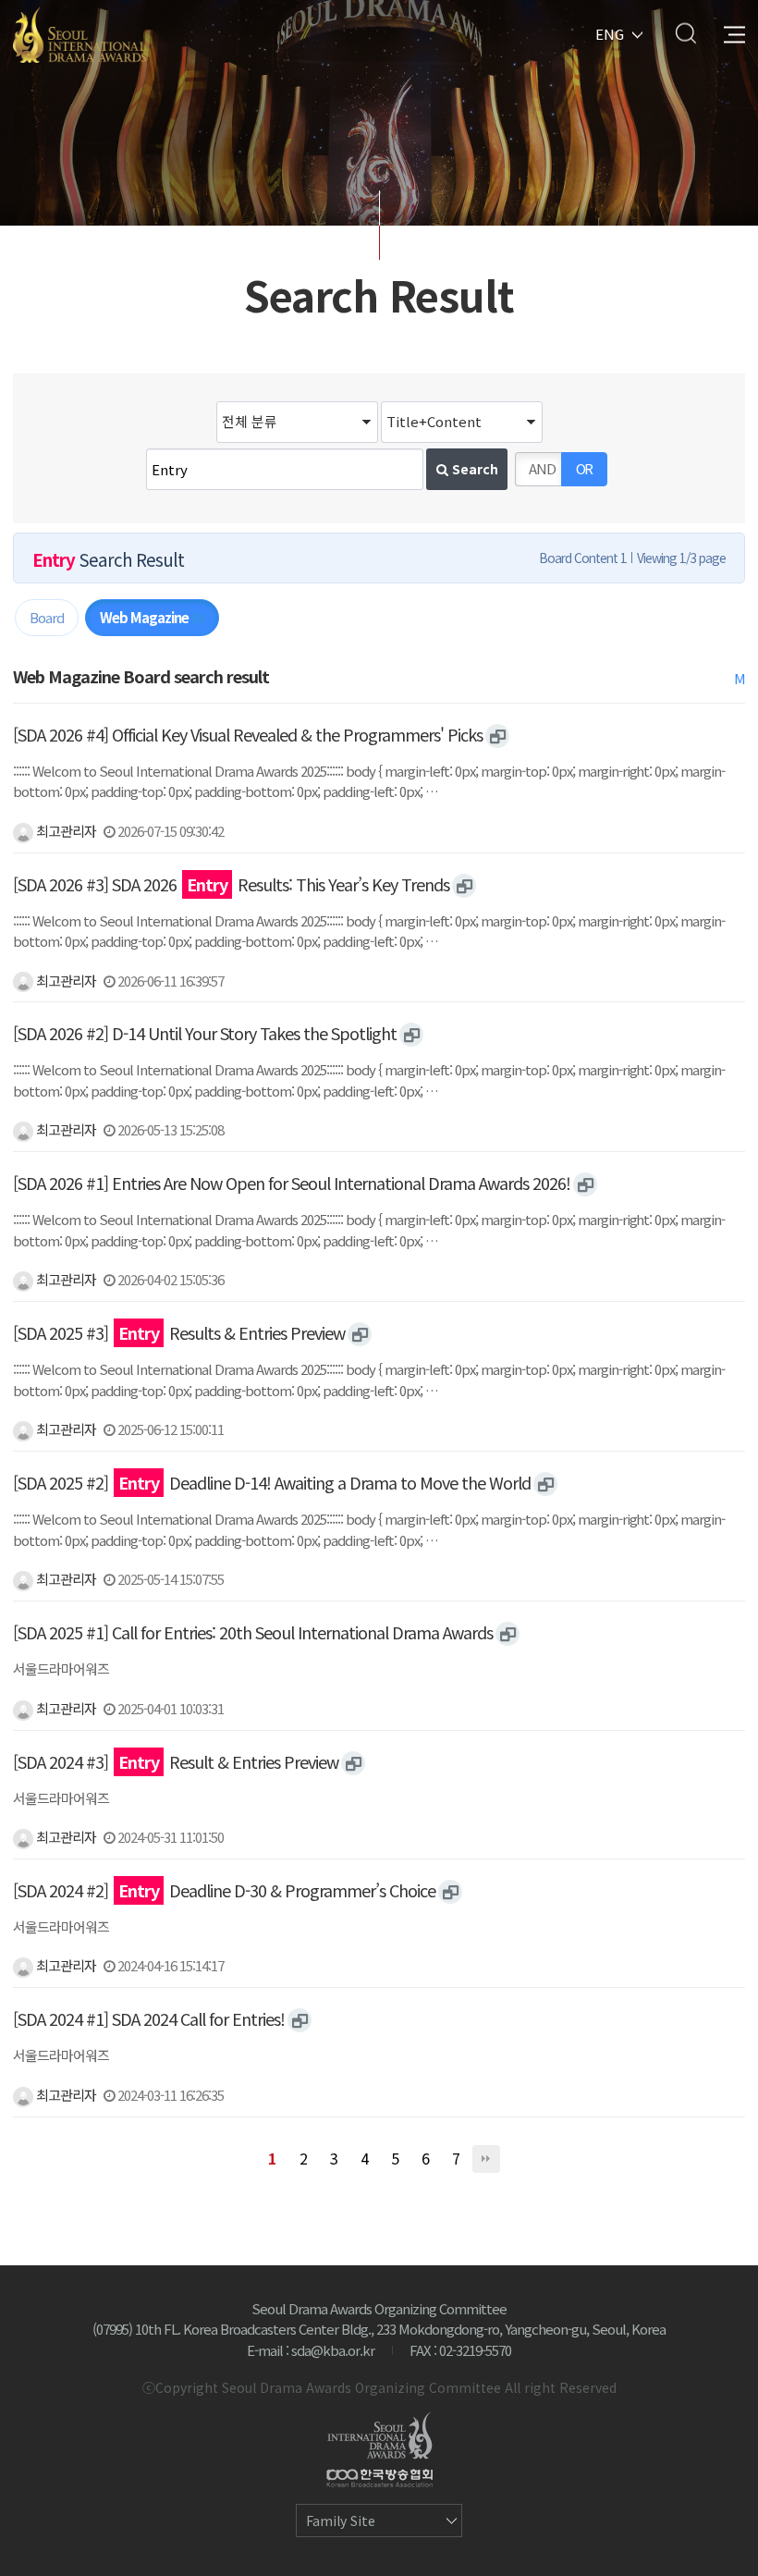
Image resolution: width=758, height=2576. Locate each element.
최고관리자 (65, 831)
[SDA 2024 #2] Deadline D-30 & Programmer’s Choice (224, 1890)
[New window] (497, 736)
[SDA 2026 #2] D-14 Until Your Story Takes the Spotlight (205, 1033)
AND (542, 468)
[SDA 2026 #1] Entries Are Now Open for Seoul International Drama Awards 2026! (292, 1183)
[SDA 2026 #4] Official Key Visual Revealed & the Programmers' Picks (248, 734)
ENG (610, 33)
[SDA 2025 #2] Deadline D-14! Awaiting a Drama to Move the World (272, 1482)
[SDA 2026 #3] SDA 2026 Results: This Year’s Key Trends (231, 884)
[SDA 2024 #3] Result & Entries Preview (176, 1761)
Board (47, 617)
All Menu (734, 33)
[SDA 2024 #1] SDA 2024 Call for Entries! (149, 2018)
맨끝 (486, 2159)
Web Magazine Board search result (141, 676)
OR (585, 468)
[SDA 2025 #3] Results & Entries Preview (179, 1332)
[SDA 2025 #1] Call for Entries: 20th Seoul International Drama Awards (253, 1632)
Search (685, 33)
